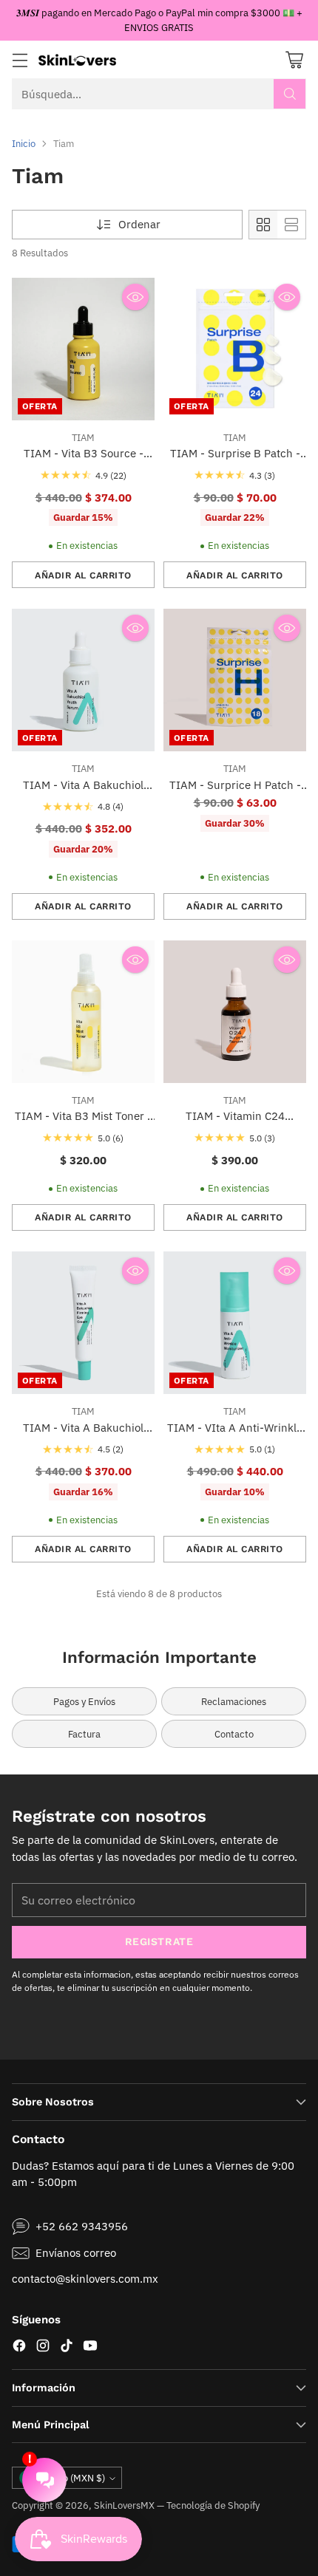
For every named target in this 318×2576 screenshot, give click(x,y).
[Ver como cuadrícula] (263, 225)
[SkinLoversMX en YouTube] (90, 2348)
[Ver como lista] (291, 225)
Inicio (24, 143)
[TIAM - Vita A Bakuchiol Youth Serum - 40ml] (83, 680)
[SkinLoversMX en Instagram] (43, 2348)
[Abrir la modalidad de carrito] (294, 59)
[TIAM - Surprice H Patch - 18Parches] (235, 680)
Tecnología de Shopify (213, 2505)
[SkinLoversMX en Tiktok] (67, 2348)
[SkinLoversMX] (77, 59)
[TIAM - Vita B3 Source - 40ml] (83, 349)
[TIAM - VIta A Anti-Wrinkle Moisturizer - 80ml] (235, 1323)
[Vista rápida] (135, 297)
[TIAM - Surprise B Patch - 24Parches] (235, 349)
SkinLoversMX (124, 2505)
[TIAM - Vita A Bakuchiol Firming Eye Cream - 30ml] (83, 1323)
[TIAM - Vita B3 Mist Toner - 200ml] (83, 1012)
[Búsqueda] (290, 94)
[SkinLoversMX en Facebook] (19, 2348)
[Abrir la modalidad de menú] (20, 59)
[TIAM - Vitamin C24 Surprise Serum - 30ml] (235, 1012)
